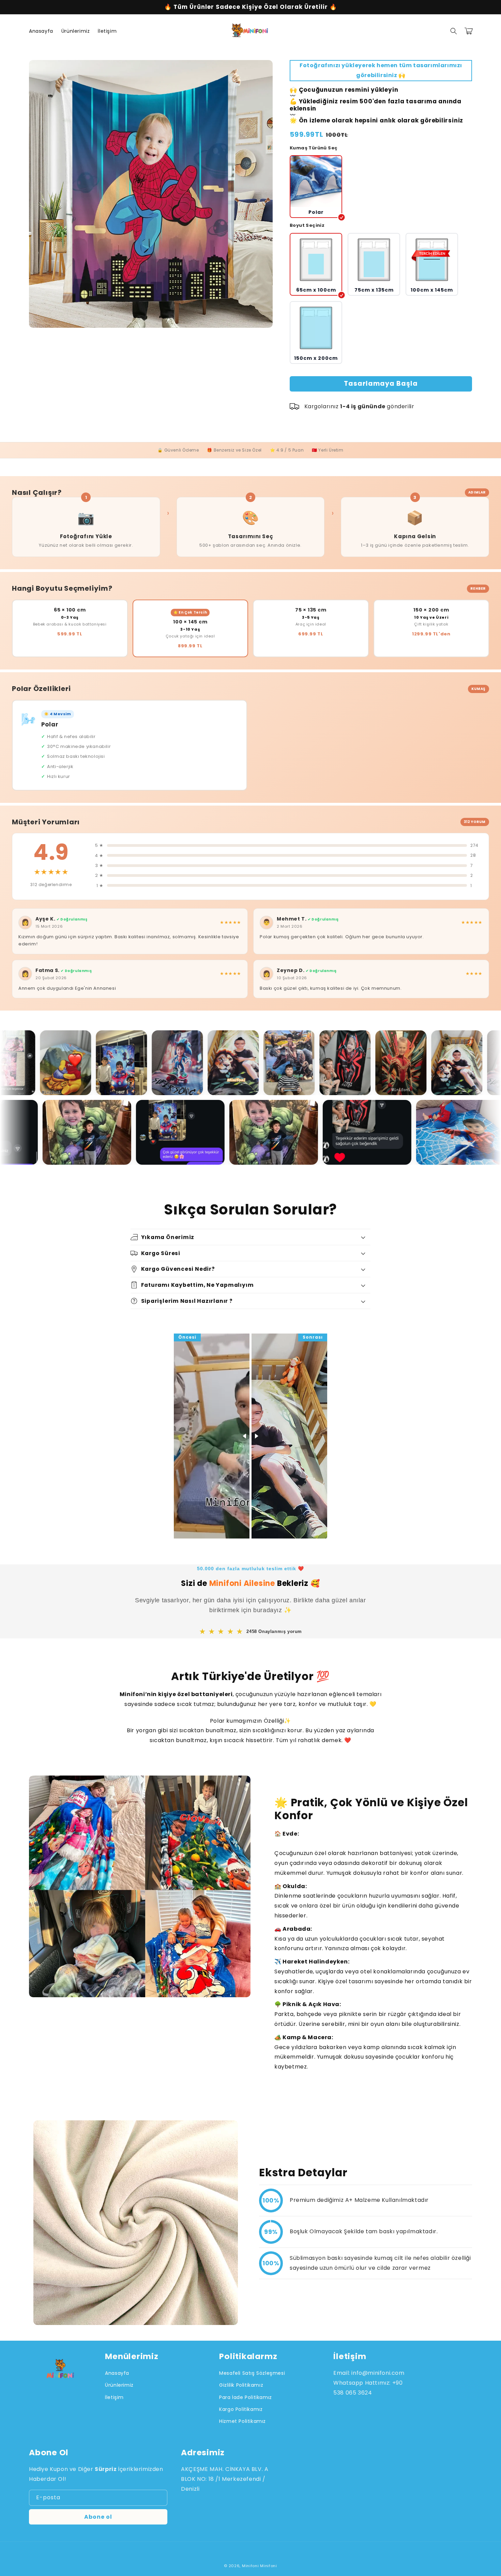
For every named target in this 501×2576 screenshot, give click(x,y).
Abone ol (98, 2517)
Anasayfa (117, 2373)
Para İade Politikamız (246, 2397)
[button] (454, 31)
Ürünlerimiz (119, 2385)
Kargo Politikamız (241, 2409)
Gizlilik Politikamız (241, 2385)
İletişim (114, 2397)
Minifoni (250, 2566)
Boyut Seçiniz (307, 225)
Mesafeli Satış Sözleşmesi (252, 2373)
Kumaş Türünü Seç (314, 148)
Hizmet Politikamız (242, 2421)
